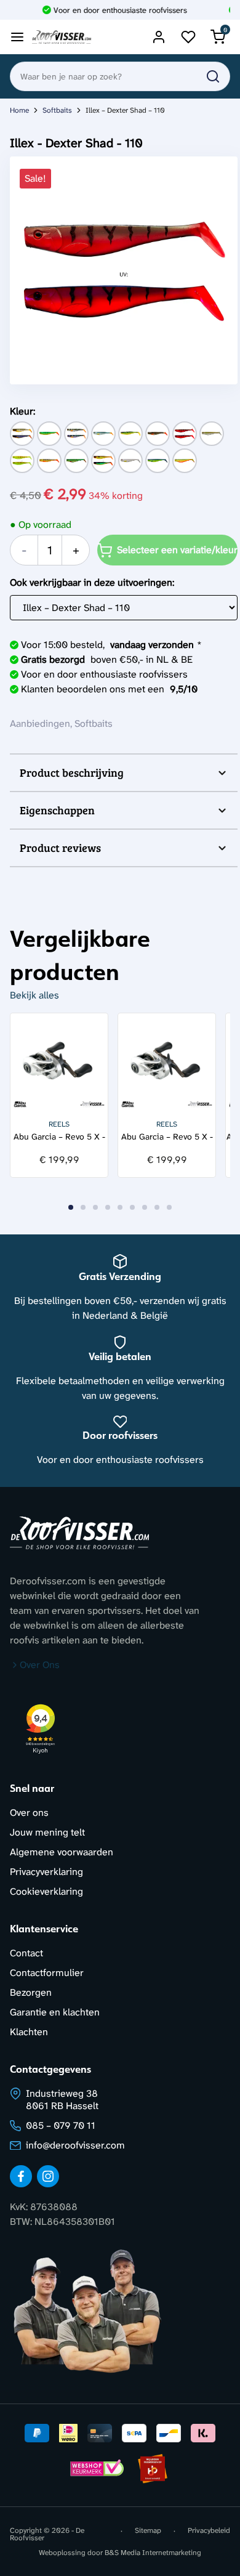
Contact (26, 1953)
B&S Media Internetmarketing (153, 2553)
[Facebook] (21, 2176)
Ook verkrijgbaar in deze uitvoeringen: (92, 582)
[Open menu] (17, 37)
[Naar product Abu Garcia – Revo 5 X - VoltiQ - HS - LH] (59, 1062)
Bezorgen (31, 1992)
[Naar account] (159, 37)
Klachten (29, 2032)
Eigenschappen (57, 810)
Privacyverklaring (46, 1872)
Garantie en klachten (55, 2012)
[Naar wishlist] (188, 37)
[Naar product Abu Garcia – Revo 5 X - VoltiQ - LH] (167, 1062)
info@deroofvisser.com (75, 2145)
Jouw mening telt (47, 1832)
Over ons (29, 1813)
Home (19, 110)
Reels (59, 1124)
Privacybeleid (209, 2531)
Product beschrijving (72, 772)
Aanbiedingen (40, 723)
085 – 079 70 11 (61, 2125)
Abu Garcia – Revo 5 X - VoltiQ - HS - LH (59, 1137)
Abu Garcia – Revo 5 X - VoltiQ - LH (167, 1137)
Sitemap (148, 2531)
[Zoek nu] (213, 76)
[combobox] (120, 76)
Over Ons (40, 1665)
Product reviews (60, 848)
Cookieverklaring (46, 1891)
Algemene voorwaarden (62, 1852)
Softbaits (57, 110)
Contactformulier (47, 1973)
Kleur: (22, 411)
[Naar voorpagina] (62, 37)
